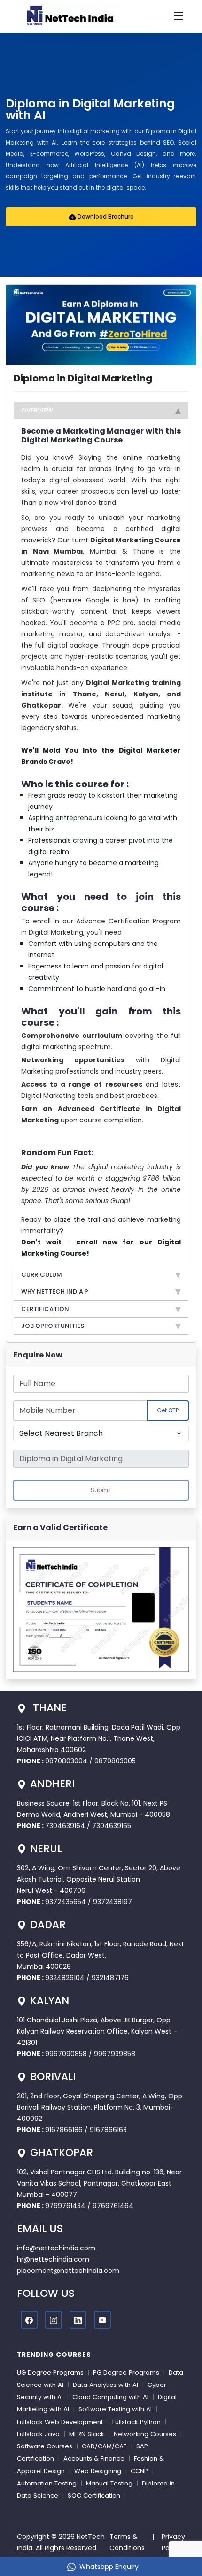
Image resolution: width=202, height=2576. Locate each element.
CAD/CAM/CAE (104, 2446)
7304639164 (66, 1826)
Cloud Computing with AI (110, 2397)
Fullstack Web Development (60, 2422)
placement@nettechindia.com (68, 2271)
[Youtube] (102, 2320)
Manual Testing (109, 2483)
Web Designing (98, 2471)
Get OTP (168, 1410)
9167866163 (108, 2130)
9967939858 (115, 2054)
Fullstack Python (136, 2422)
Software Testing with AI (115, 2409)
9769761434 (65, 2206)
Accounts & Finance (94, 2458)
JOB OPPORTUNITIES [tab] (53, 1326)
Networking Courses (145, 2434)
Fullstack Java (38, 2434)
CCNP (139, 2471)
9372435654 (66, 1902)
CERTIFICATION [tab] (45, 1309)
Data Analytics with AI (105, 2385)
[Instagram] (54, 2320)
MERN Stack (87, 2434)
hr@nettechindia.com (53, 2259)
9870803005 (115, 1761)
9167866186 (64, 2130)
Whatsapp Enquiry (109, 2567)
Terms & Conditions (127, 2542)
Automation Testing (47, 2483)
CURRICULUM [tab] (42, 1275)
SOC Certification (94, 2496)
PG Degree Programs (126, 2373)
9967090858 (66, 2054)
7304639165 (112, 1826)
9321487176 (110, 1978)
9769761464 (113, 2206)
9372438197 (113, 1902)
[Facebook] (29, 2320)
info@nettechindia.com (56, 2248)
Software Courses (45, 2446)
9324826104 (65, 1978)
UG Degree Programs (50, 2373)
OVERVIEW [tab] (37, 410)
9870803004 (67, 1761)
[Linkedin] (78, 2320)
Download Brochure (105, 217)
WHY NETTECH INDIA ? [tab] (55, 1292)
